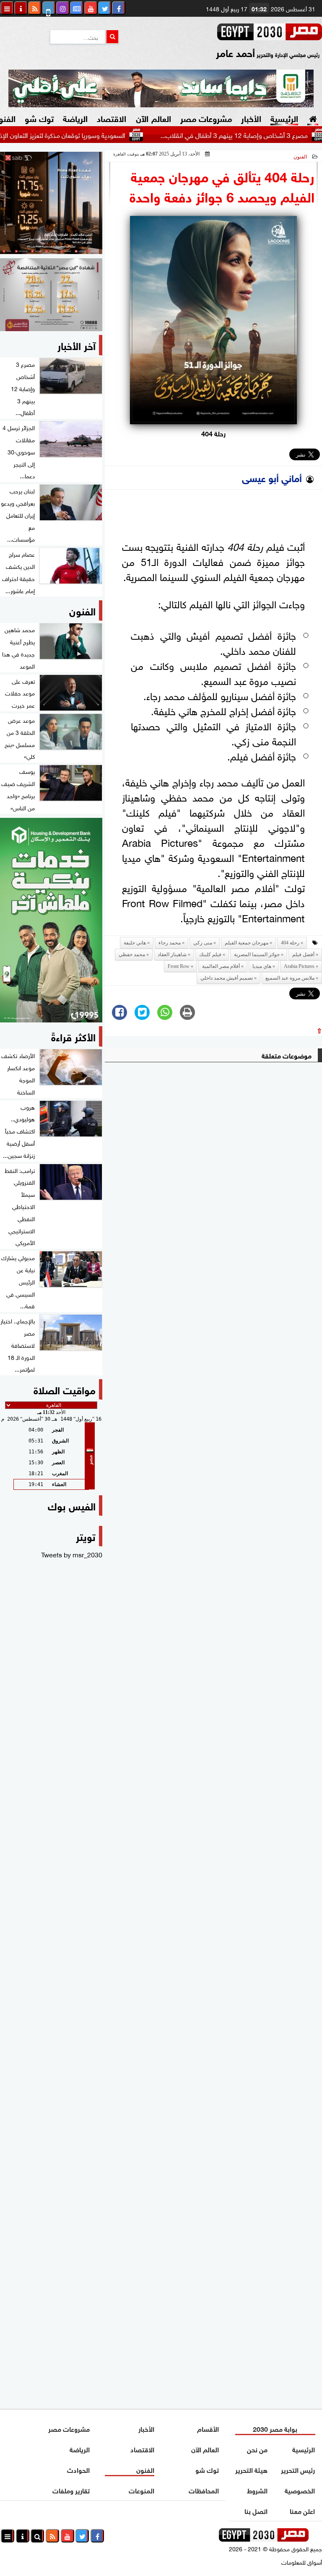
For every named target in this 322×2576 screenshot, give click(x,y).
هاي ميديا (262, 966)
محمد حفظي (132, 955)
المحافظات (204, 2490)
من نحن (258, 2449)
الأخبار (251, 118)
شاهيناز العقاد (172, 955)
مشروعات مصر (206, 118)
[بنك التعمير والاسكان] (51, 920)
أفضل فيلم (303, 955)
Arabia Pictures (299, 966)
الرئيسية (284, 118)
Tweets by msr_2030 (72, 1554)
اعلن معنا (303, 2510)
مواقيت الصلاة (65, 1389)
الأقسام (208, 2428)
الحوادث (78, 2469)
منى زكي (203, 943)
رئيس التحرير (298, 2469)
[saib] (51, 203)
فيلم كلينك (210, 955)
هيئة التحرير (252, 2469)
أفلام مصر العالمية (221, 966)
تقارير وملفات (71, 2490)
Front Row (179, 966)
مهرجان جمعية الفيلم (247, 943)
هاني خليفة (135, 943)
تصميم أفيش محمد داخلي (227, 978)
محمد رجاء (170, 943)
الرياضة (75, 118)
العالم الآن (153, 118)
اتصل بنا (256, 2510)
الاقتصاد (112, 118)
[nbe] (161, 88)
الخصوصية (300, 2490)
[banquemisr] (51, 295)
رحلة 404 (290, 943)
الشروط (258, 2490)
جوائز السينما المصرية (257, 955)
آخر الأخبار (77, 345)
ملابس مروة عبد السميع (290, 978)
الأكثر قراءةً (73, 1036)
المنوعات (142, 2490)
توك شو (39, 118)
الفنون (300, 157)
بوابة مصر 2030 (275, 2428)
